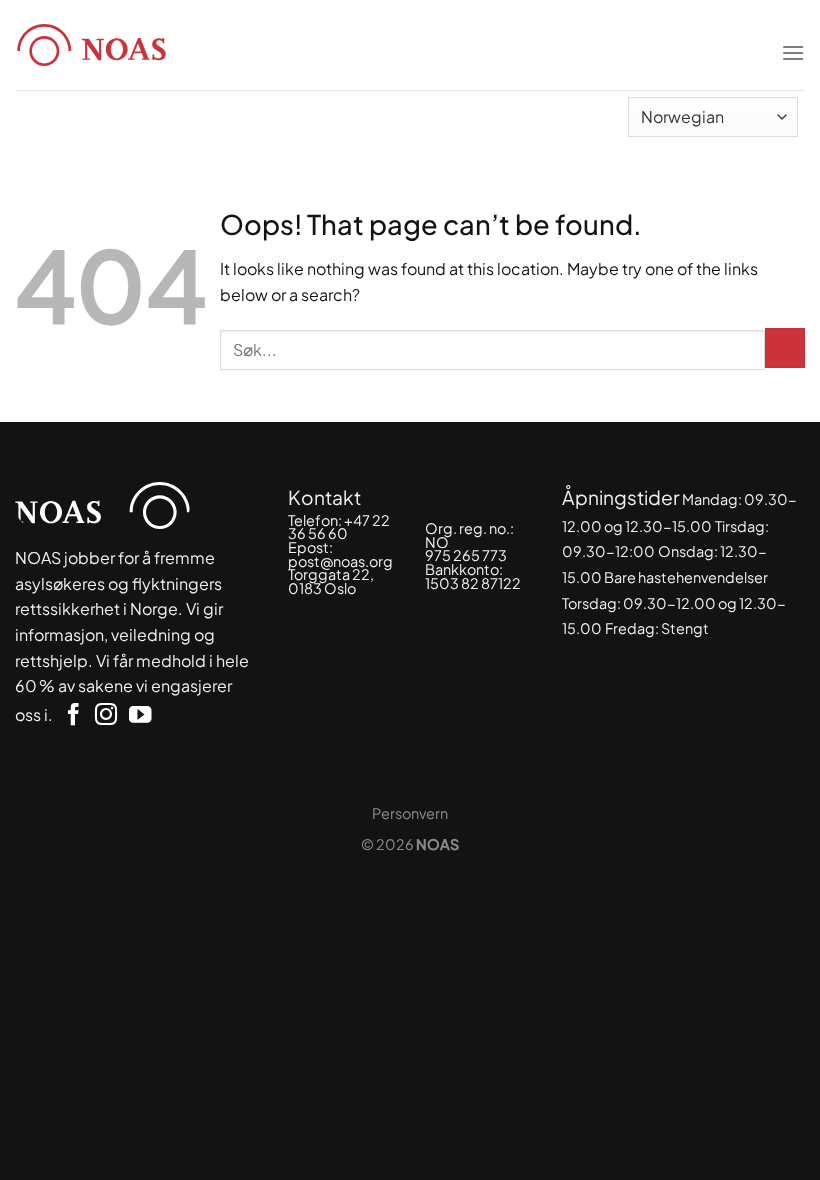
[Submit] (785, 348)
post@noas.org (340, 561)
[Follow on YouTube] (140, 716)
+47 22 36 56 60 (339, 527)
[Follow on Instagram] (106, 716)
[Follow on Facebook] (73, 716)
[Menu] (793, 40)
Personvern (410, 813)
